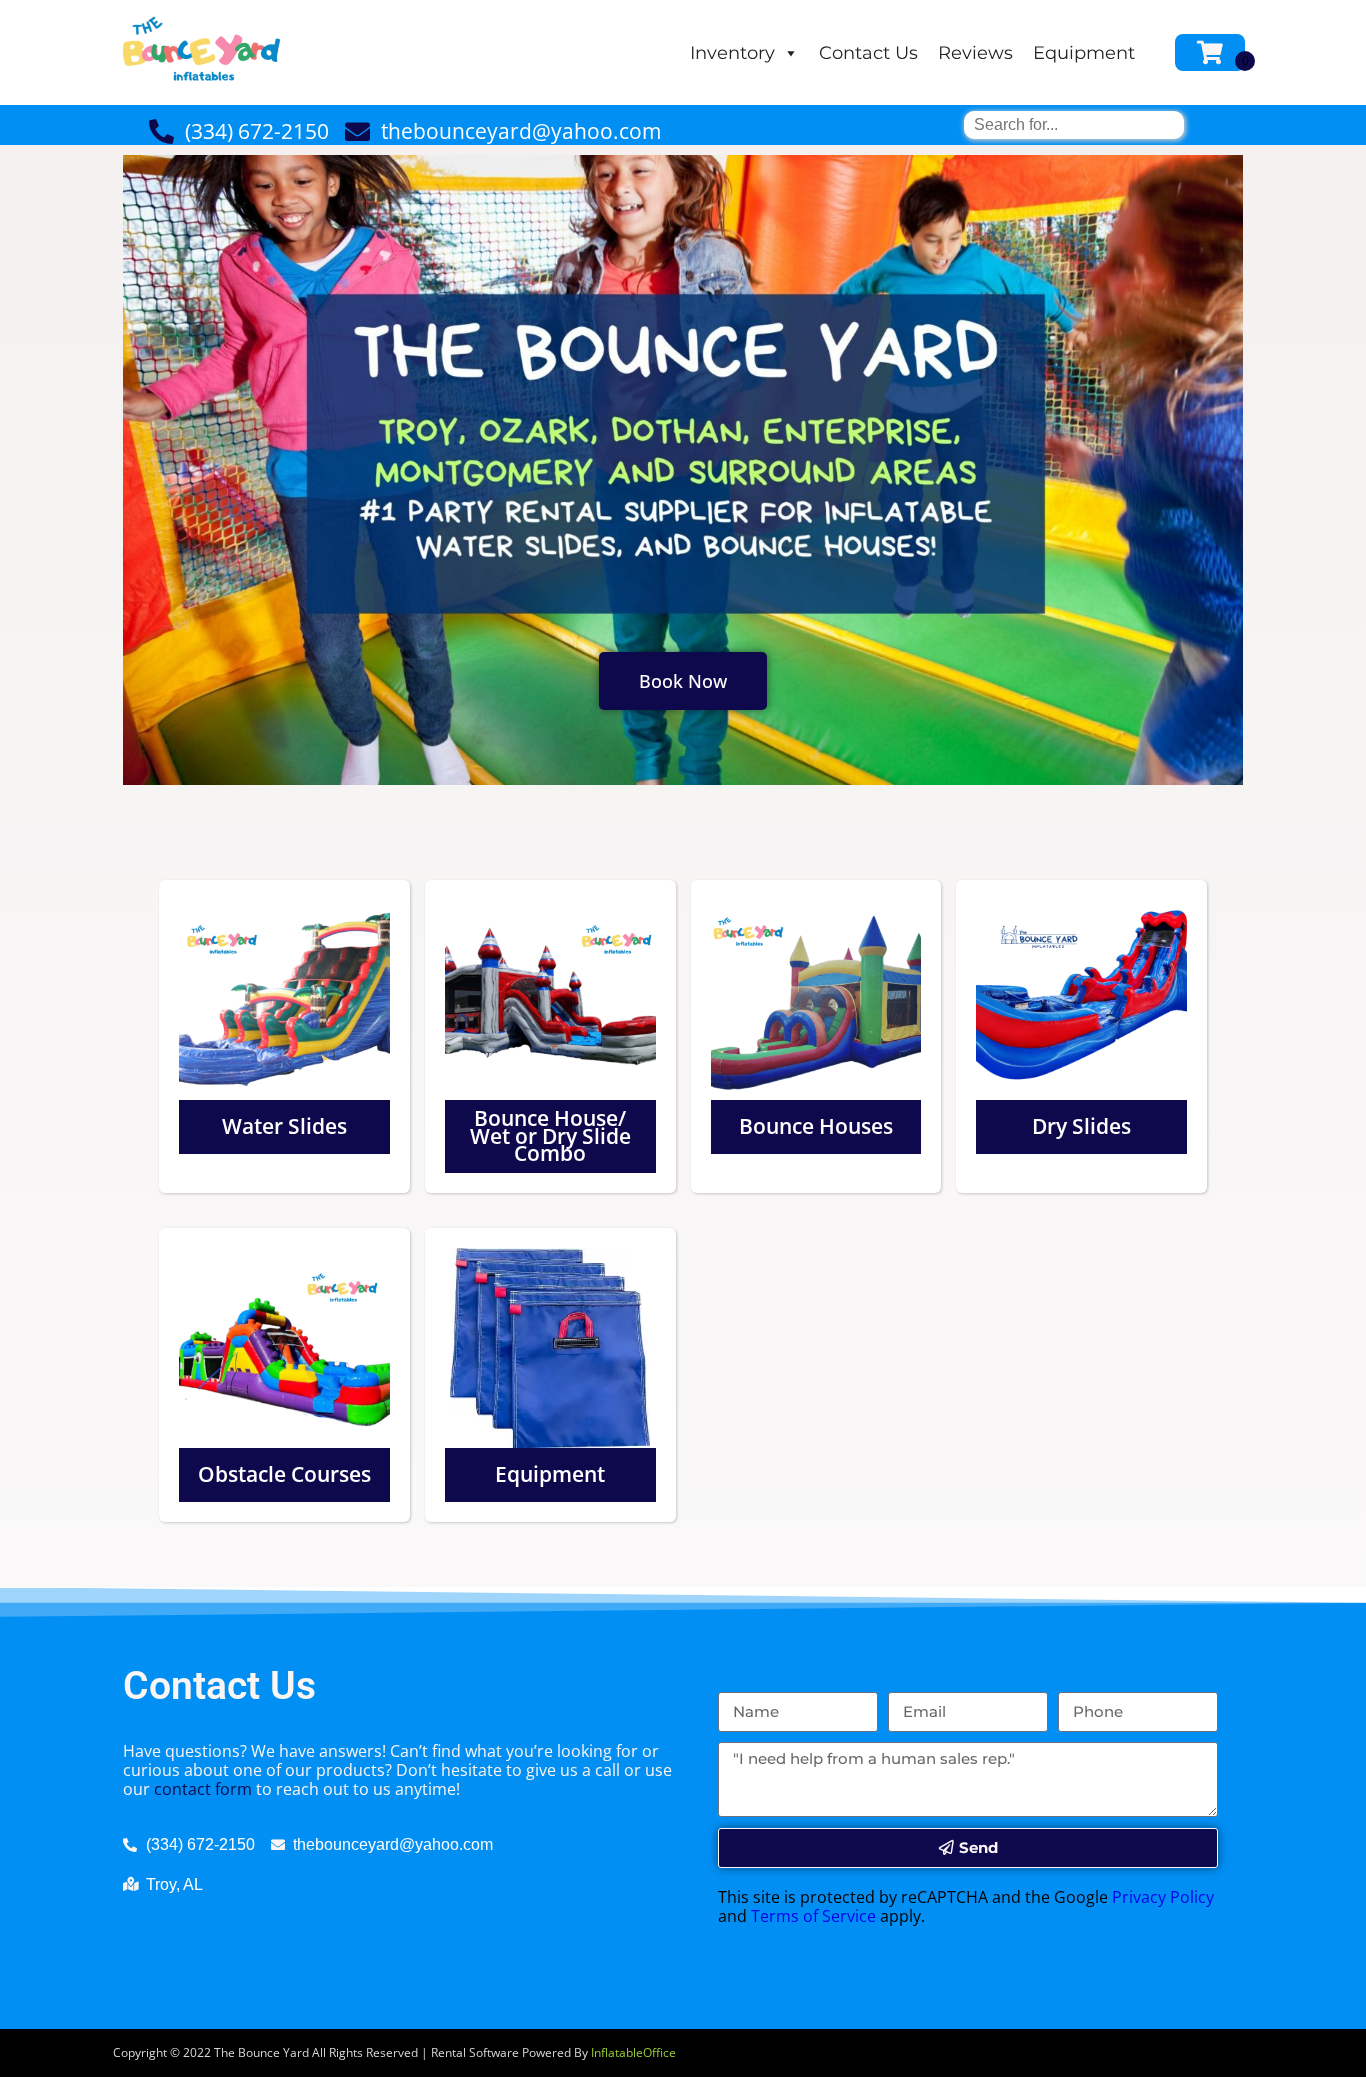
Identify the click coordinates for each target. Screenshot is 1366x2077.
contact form (203, 1789)
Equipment (1084, 53)
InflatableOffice (633, 2052)
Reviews (975, 53)
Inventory (732, 53)
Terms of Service (813, 1916)
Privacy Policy (1163, 1897)
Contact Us (868, 53)
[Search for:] (1074, 124)
